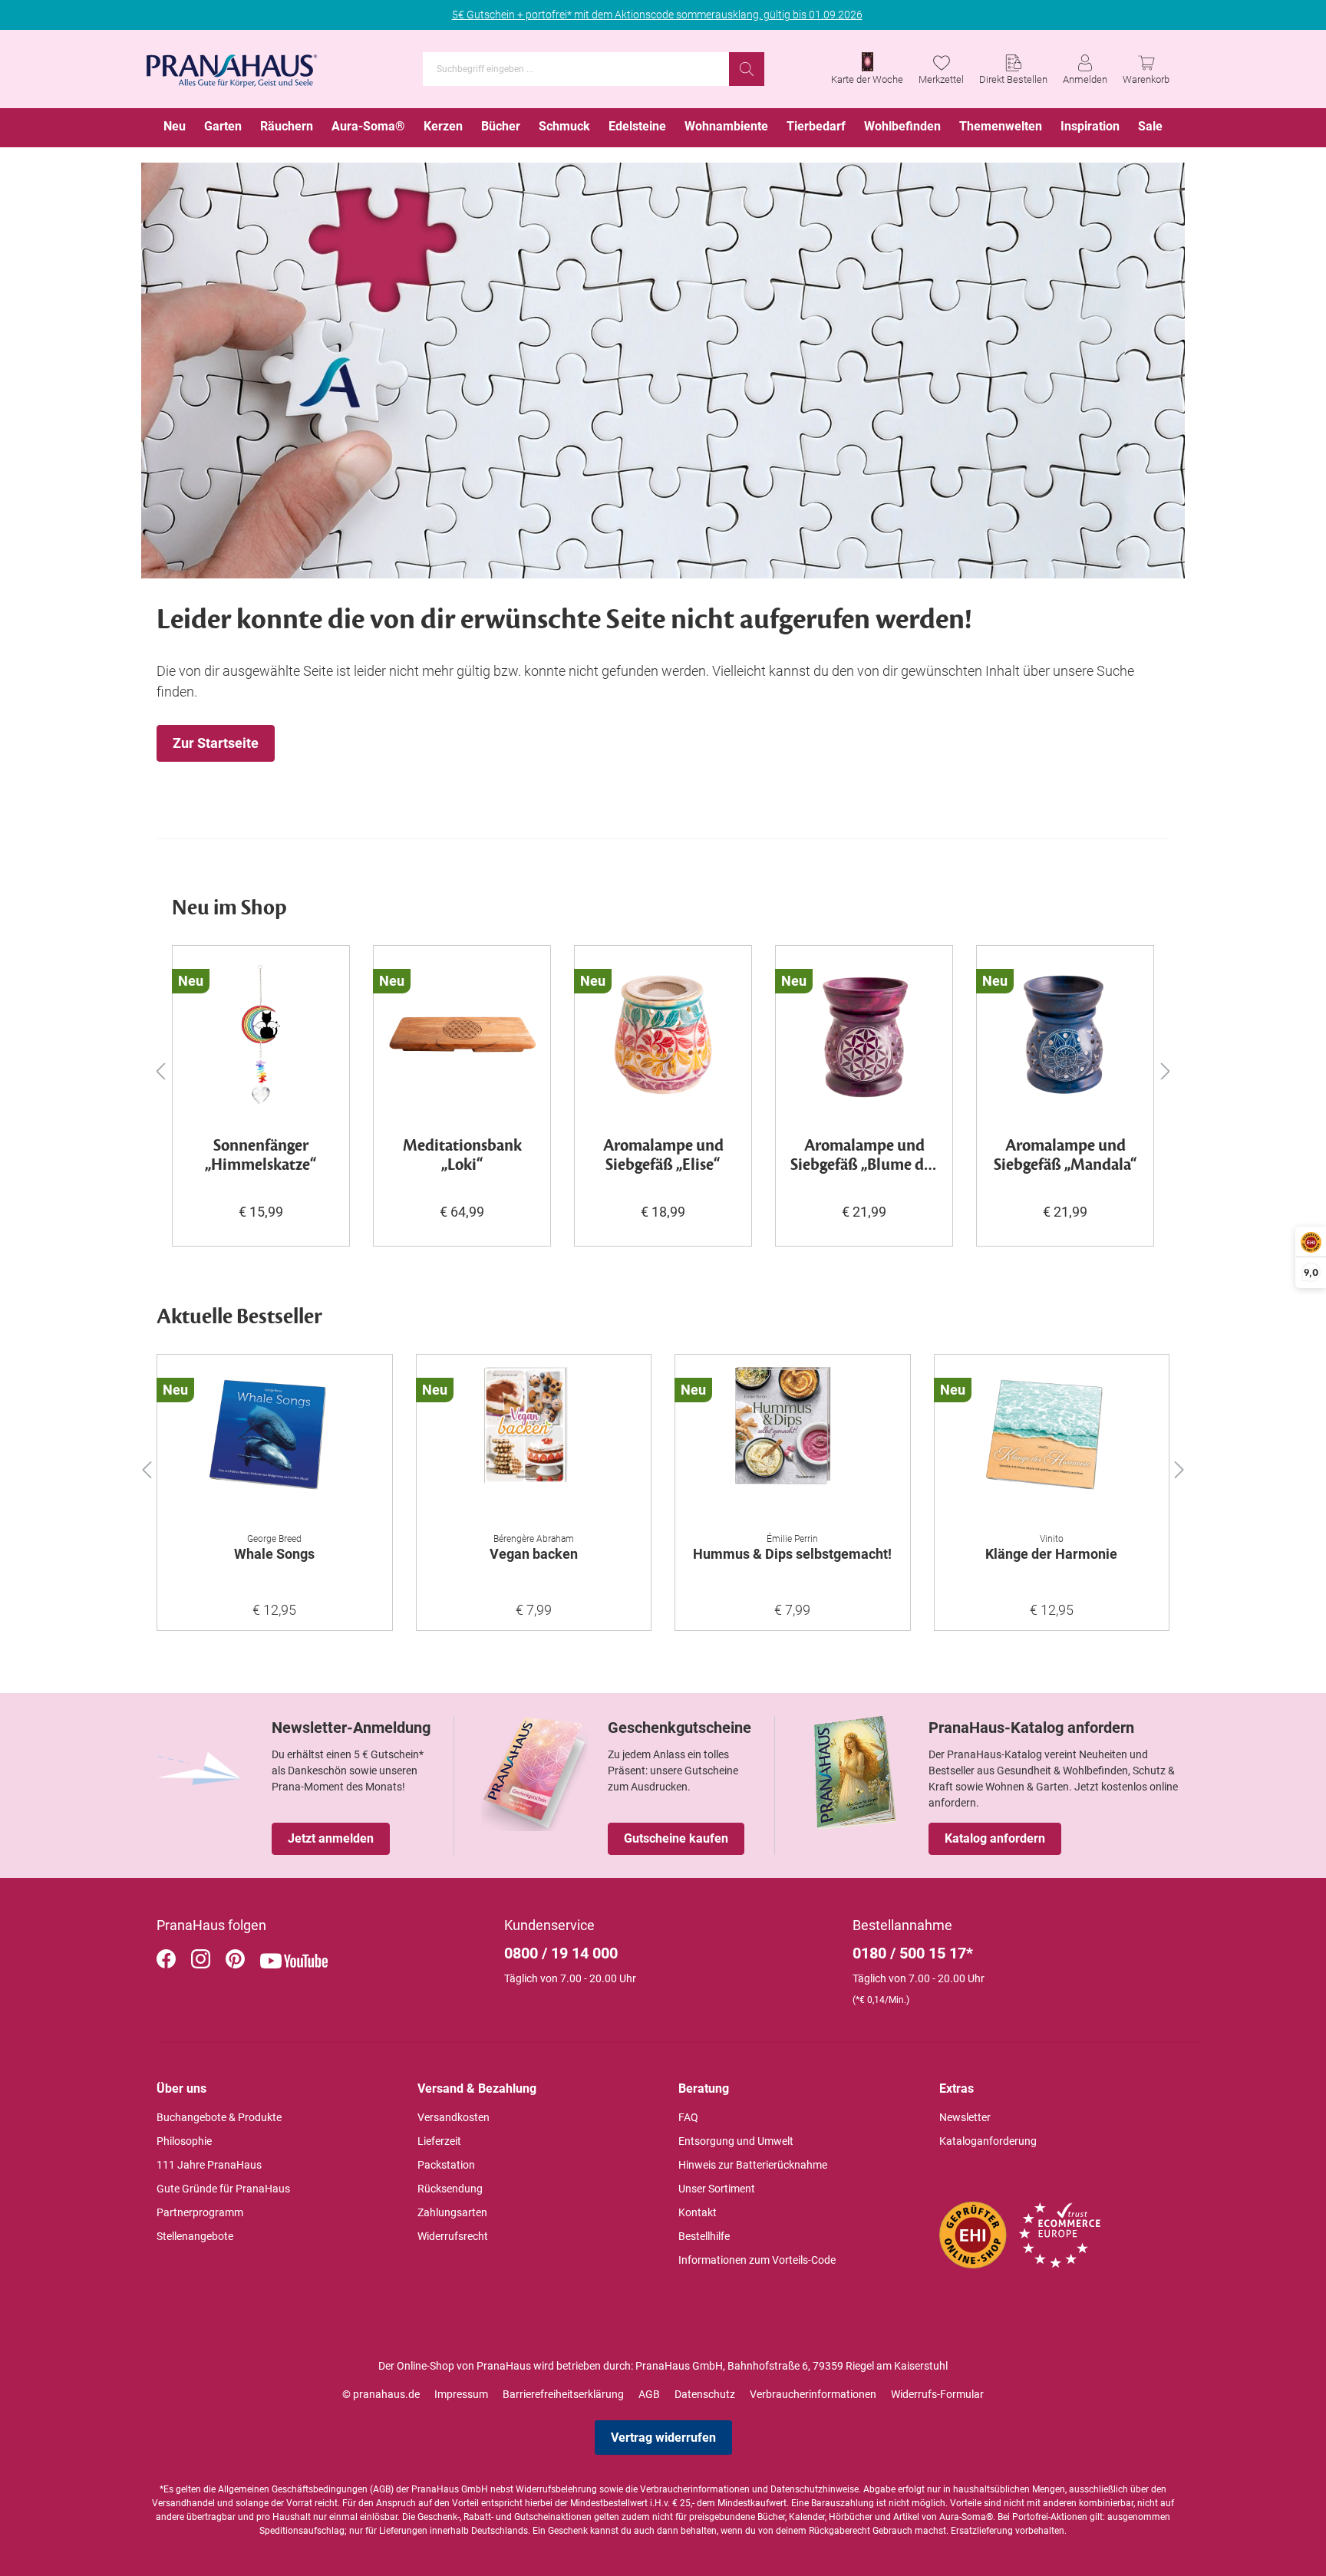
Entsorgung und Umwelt (736, 2141)
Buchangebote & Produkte (219, 2117)
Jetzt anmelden (331, 1838)
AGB (649, 2394)
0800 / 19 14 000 (561, 1953)
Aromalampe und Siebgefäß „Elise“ (663, 1156)
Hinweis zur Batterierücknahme (753, 2165)
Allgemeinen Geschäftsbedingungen (293, 2489)
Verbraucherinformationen (813, 2394)
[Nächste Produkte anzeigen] (1166, 1071)
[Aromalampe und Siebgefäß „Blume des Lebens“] (864, 1035)
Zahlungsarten (452, 2212)
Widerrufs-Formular (937, 2394)
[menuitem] (175, 128)
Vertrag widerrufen (663, 2438)
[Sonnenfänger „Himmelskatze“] (261, 1035)
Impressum (461, 2394)
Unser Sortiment (717, 2189)
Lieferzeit (439, 2141)
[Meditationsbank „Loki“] (462, 1035)
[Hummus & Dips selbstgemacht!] (793, 1444)
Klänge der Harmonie (1051, 1554)
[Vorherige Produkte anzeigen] (160, 1071)
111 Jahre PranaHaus (209, 2165)
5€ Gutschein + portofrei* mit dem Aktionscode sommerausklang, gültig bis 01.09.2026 (657, 15)
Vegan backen (534, 1554)
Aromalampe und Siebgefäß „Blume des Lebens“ (864, 1156)
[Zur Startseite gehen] (232, 66)
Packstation (446, 2165)
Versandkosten (454, 2117)
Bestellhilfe (704, 2236)
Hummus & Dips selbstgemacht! (792, 1554)
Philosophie (184, 2141)
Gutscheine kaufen (676, 1838)
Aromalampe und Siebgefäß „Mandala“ (1065, 1156)
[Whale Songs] (275, 1444)
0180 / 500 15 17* (913, 1953)
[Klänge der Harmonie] (1052, 1444)
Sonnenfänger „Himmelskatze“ (261, 1156)
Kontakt (698, 2212)
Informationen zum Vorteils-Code (757, 2260)
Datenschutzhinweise (815, 2489)
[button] (147, 1467)
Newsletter (965, 2117)
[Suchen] (747, 69)
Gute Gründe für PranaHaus (223, 2189)
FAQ (688, 2117)
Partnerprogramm (200, 2212)
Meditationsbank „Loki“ (462, 1156)
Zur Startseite (216, 743)
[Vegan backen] (534, 1444)
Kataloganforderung (988, 2141)
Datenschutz (705, 2394)
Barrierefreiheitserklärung (563, 2394)
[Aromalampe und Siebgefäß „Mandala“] (1065, 1035)
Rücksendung (450, 2189)
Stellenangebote (195, 2236)
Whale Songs (274, 1554)
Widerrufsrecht (453, 2236)
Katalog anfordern (995, 1838)
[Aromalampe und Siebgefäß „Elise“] (663, 1035)
